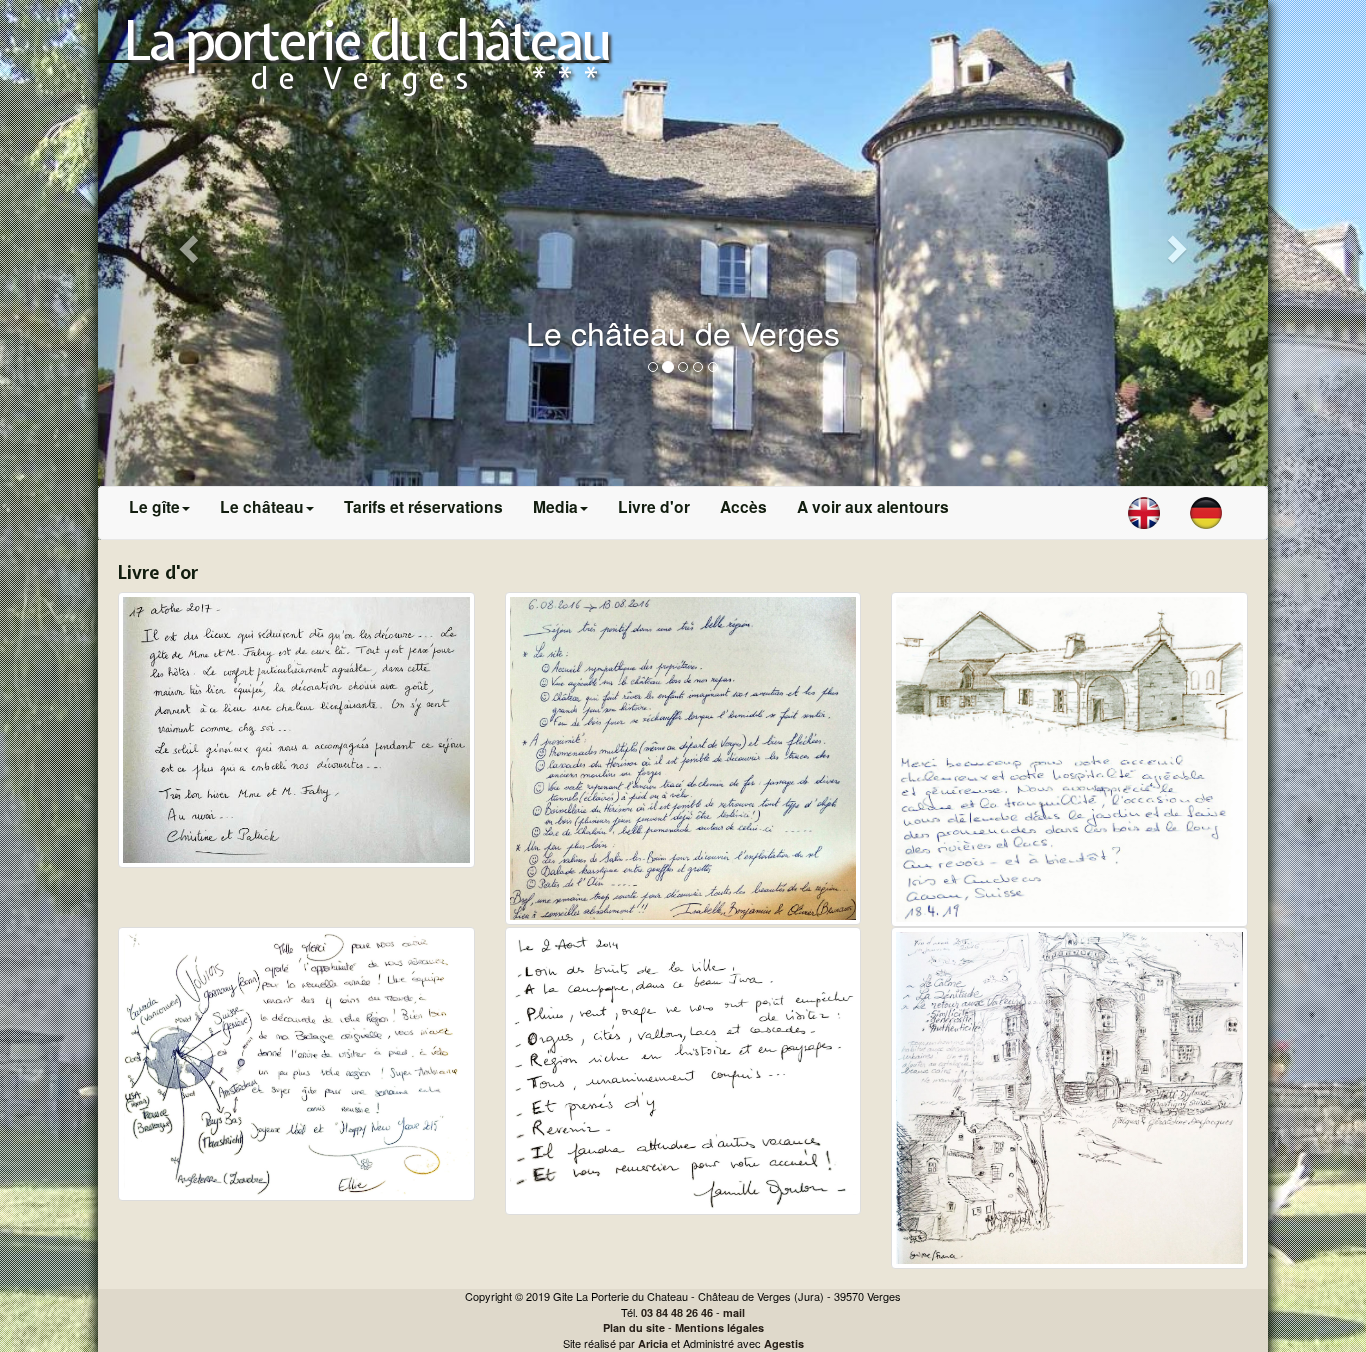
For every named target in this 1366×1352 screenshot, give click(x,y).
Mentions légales (719, 1327)
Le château (262, 506)
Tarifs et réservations (423, 506)
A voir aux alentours (873, 506)
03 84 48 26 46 (677, 1312)
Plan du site (634, 1327)
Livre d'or (654, 506)
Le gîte (154, 506)
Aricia (653, 1343)
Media (555, 506)
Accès (743, 506)
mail (734, 1312)
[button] (186, 243)
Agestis (784, 1343)
